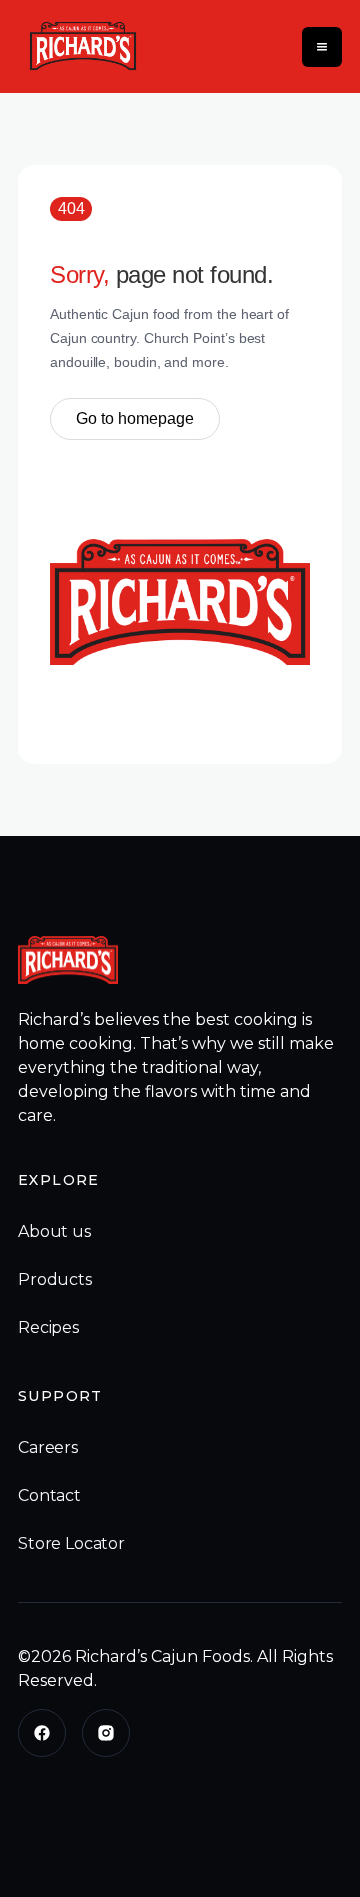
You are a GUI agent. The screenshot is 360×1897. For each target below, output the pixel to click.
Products (55, 1279)
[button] (322, 47)
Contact (49, 1495)
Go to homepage (135, 418)
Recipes (48, 1327)
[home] (78, 46)
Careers (48, 1447)
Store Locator (71, 1543)
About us (54, 1231)
